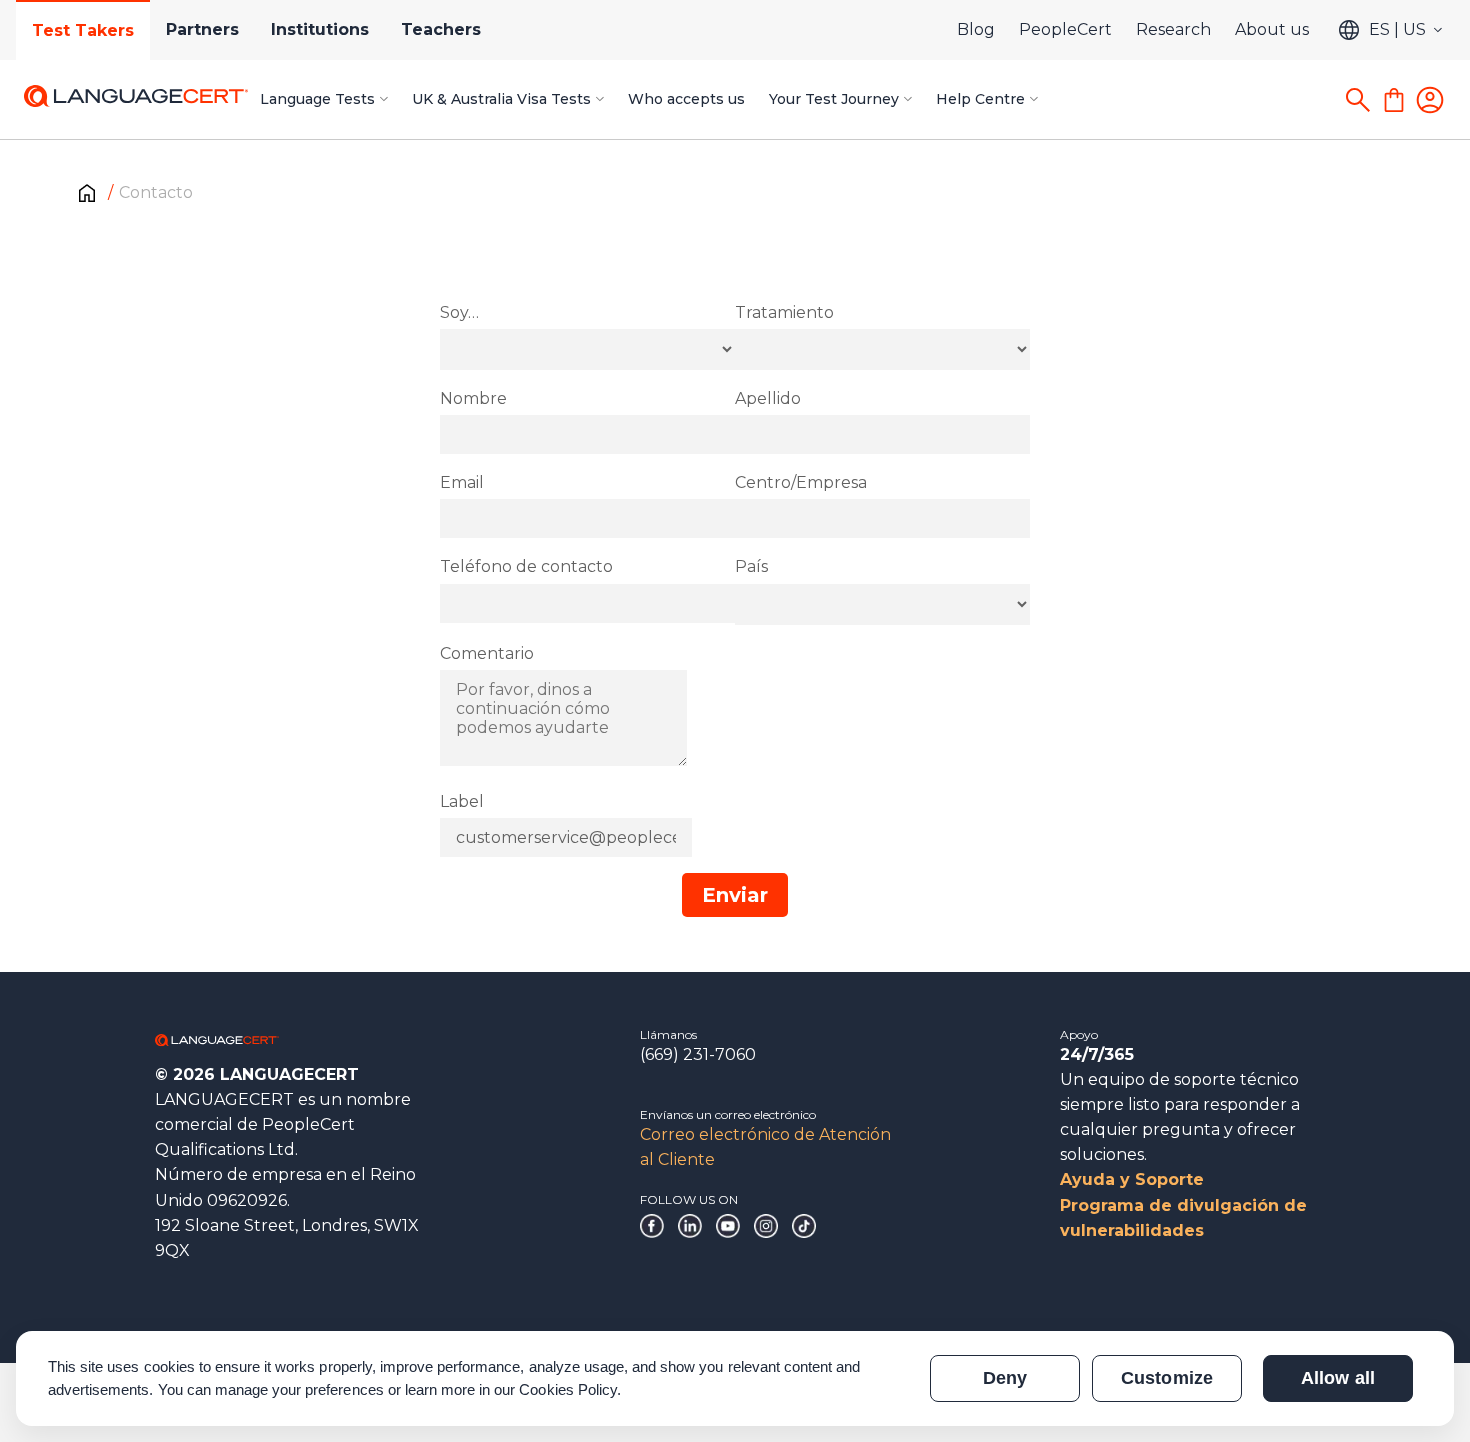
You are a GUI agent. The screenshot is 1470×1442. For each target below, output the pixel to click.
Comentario (487, 653)
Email (462, 482)
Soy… (459, 312)
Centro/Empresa (801, 482)
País (751, 566)
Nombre (473, 398)
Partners (202, 29)
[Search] (1358, 100)
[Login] (1430, 100)
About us (1272, 29)
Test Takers (83, 30)
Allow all (1337, 1378)
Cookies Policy (568, 1389)
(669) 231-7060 (698, 1054)
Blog (976, 29)
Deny (1005, 1378)
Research (1173, 29)
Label (462, 801)
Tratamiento (784, 312)
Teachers (441, 29)
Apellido (768, 398)
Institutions (320, 29)
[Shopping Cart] (1394, 100)
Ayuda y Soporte (1132, 1179)
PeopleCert (1065, 29)
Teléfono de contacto (526, 566)
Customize (1166, 1378)
